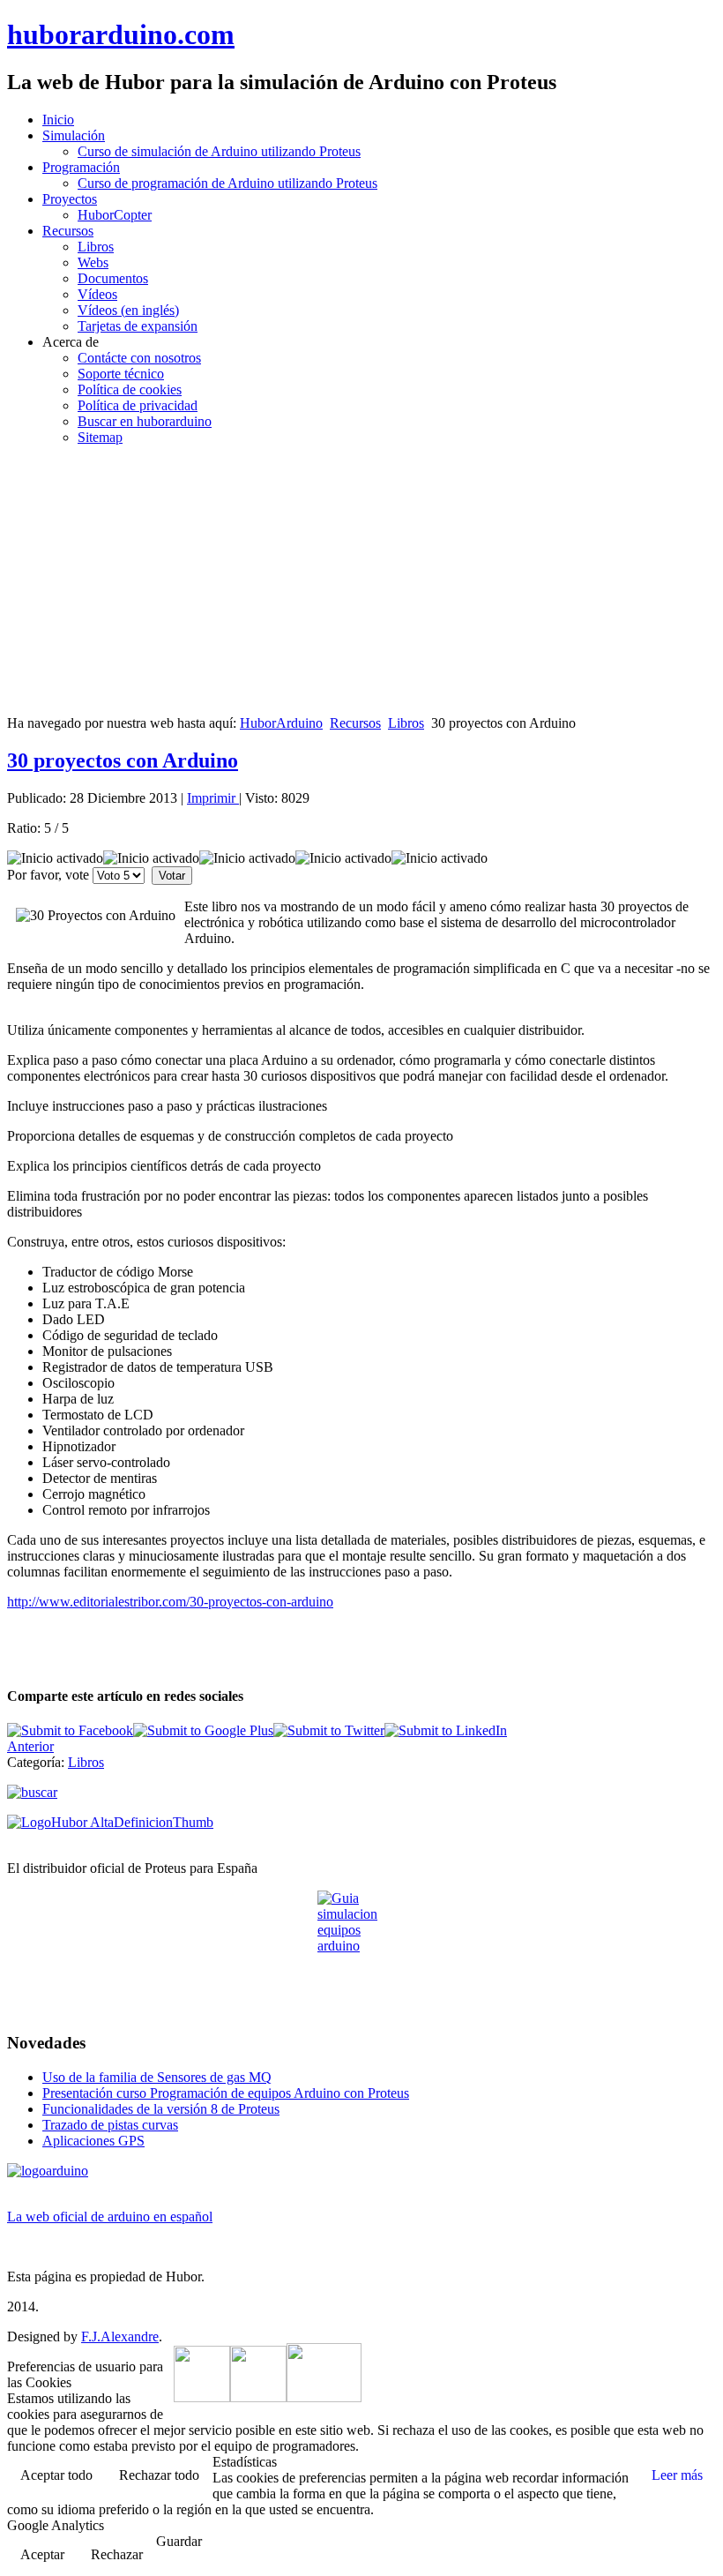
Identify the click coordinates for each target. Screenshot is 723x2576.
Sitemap (100, 437)
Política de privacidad (138, 405)
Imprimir (213, 798)
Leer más (677, 2475)
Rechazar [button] (117, 2554)
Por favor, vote (48, 875)
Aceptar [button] (42, 2554)
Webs (93, 262)
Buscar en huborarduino (145, 421)
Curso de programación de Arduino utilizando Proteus (227, 183)
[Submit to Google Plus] (203, 1730)
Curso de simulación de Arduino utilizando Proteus (219, 151)
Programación (81, 167)
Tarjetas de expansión (138, 326)
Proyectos (70, 199)
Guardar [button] (179, 2541)
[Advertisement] (361, 583)
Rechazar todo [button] (159, 2475)
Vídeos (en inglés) (128, 310)
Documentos (113, 278)
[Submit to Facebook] (70, 1730)
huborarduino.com (121, 34)
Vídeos (97, 294)
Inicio (58, 120)
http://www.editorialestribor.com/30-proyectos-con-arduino (170, 1602)
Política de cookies (130, 389)
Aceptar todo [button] (56, 2475)
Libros (96, 247)
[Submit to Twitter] (329, 1730)
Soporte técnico (121, 374)
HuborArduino (281, 723)
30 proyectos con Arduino (123, 760)
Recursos (68, 231)
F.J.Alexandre (120, 2336)
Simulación (74, 135)
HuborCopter (115, 215)
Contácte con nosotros (139, 358)
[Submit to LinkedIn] (446, 1730)
